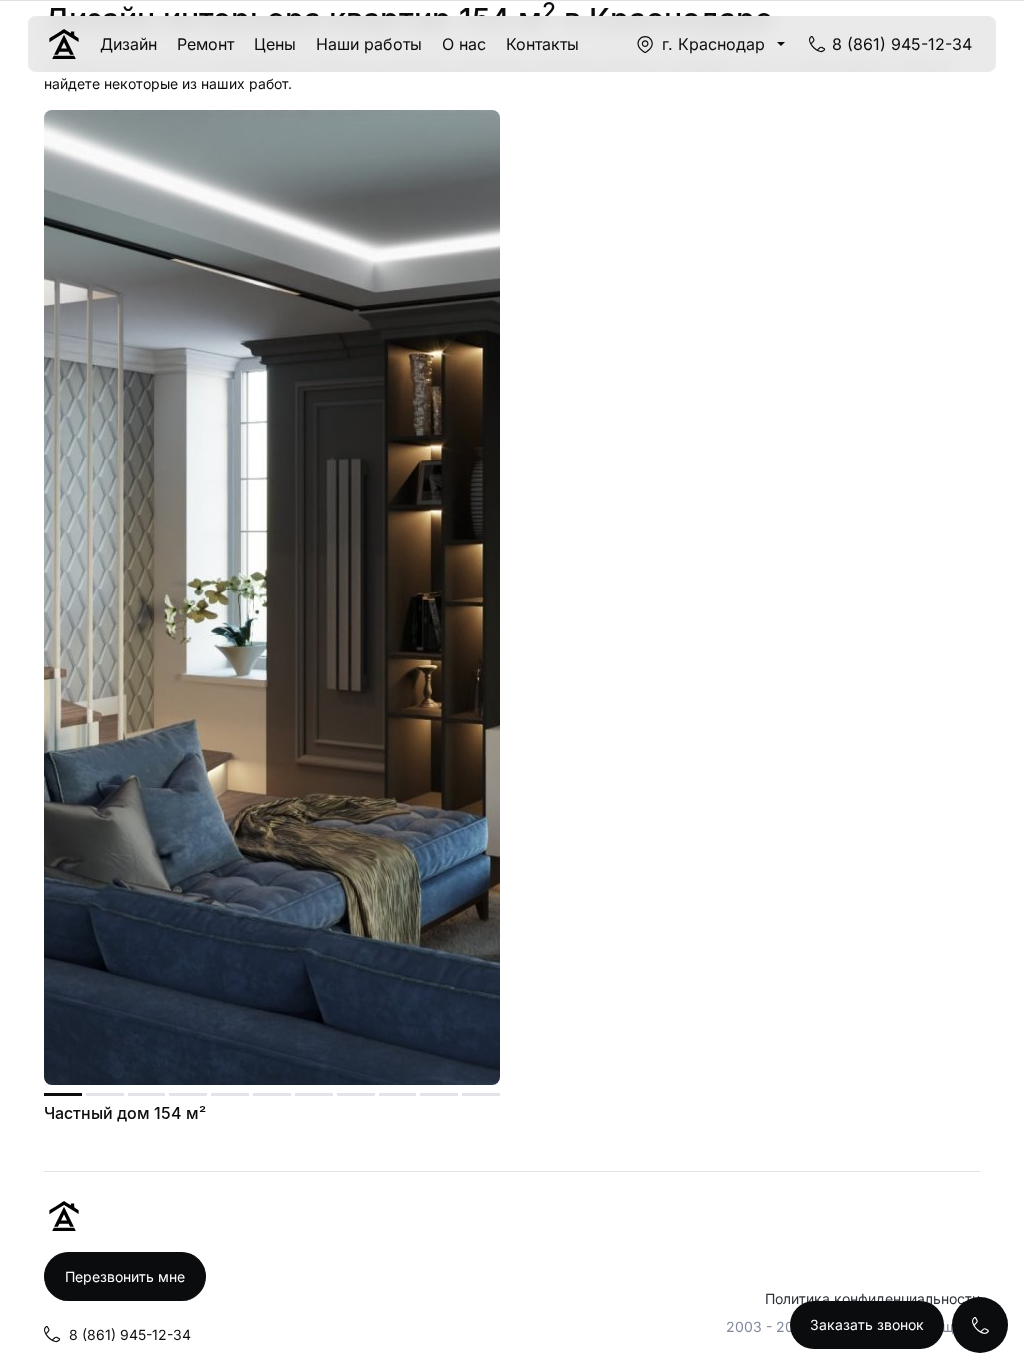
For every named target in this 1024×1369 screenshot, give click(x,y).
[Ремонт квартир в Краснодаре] (64, 44)
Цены (275, 44)
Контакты (542, 44)
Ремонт (205, 44)
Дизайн (128, 44)
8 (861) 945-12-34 (902, 44)
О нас (464, 44)
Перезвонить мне (125, 1276)
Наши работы (369, 44)
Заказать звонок (867, 1324)
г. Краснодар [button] (713, 44)
